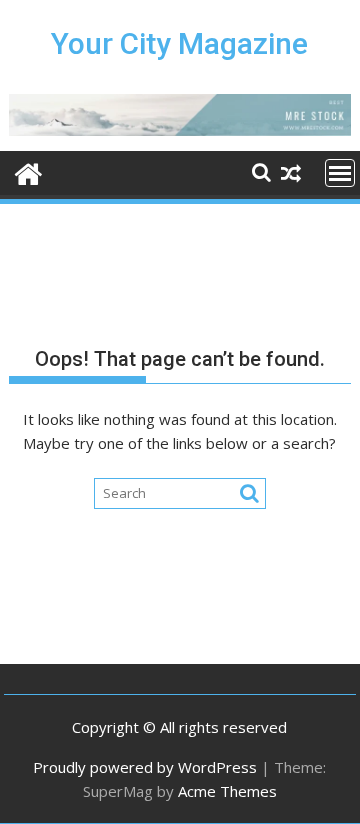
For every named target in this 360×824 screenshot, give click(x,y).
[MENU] (340, 173)
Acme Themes (227, 791)
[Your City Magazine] (28, 171)
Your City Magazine (179, 43)
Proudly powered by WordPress (145, 767)
